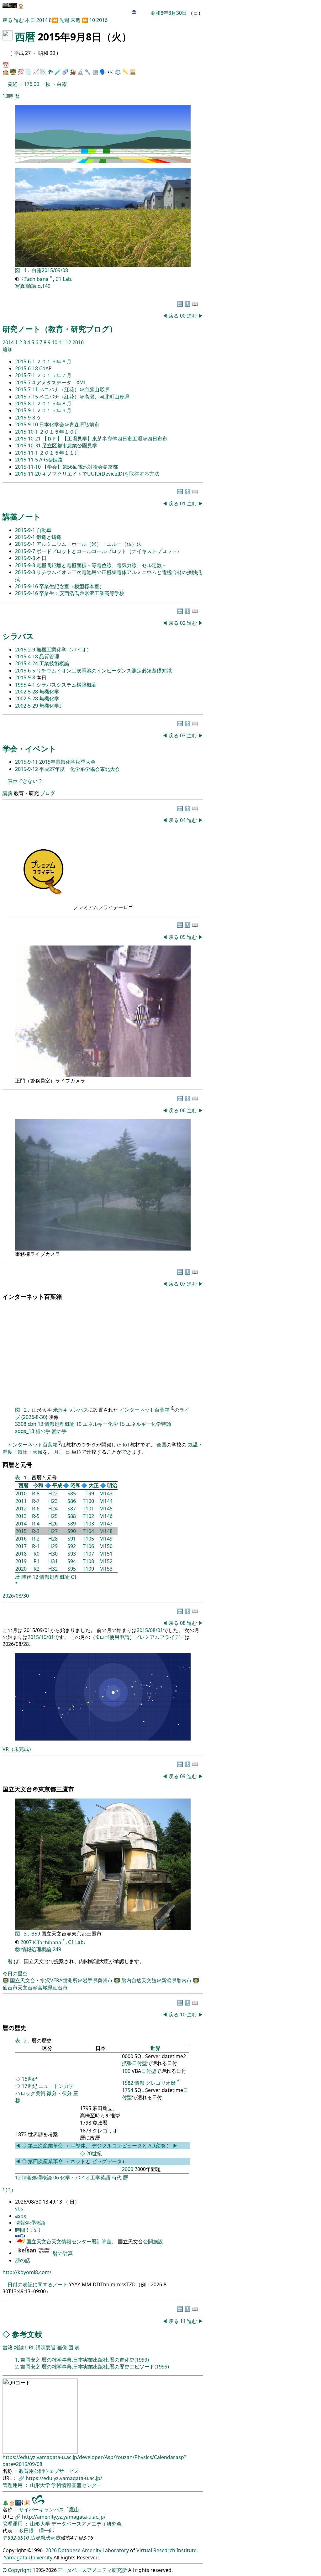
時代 (26, 1577)
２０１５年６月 (54, 361)
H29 (53, 1546)
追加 (8, 349)
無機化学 (49, 692)
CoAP (45, 368)
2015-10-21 (29, 439)
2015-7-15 (27, 397)
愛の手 (59, 1431)
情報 (139, 2083)
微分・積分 (59, 2093)
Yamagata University (28, 2558)
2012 (21, 1509)
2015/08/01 (150, 1630)
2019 (21, 1561)
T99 (90, 1493)
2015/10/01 (41, 1637)
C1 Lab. (64, 279)
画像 (62, 2347)
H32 (53, 1569)
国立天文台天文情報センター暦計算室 (69, 2241)
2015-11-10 (29, 467)
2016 (102, 20)
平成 (57, 1485)
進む (19, 20)
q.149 (44, 286)
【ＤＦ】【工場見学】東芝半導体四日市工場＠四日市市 (105, 439)
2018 (21, 1554)
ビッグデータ (107, 2161)
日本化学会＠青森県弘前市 (69, 424)
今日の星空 (15, 1973)
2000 (128, 2169)
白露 (62, 84)
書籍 (8, 2347)
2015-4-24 (27, 663)
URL (30, 2347)
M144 (106, 1501)
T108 (88, 1561)
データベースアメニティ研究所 (92, 2570)
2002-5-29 (27, 706)
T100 (88, 1501)
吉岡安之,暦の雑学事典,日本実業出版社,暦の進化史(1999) (85, 2360)
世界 (155, 2048)
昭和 (76, 1485)
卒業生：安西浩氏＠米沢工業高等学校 (82, 593)
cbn (32, 1424)
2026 (51, 2550)
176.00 (32, 84)
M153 (106, 1569)
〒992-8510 (16, 2538)
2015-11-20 (29, 474)
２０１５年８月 (54, 403)
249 (57, 1949)
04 (183, 820)
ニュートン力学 (56, 2086)
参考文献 (27, 2334)
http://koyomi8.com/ (27, 2272)
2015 (21, 1531)
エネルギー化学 (100, 1424)
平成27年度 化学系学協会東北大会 (80, 769)
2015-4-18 (27, 656)
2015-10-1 (27, 432)
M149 (106, 1539)
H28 (53, 1539)
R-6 (36, 1509)
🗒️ (28, 72)
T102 (88, 1516)
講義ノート (22, 516)
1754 (128, 2090)
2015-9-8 (26, 418)
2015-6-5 (26, 671)
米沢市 (53, 2538)
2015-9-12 (27, 769)
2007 (26, 1942)
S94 (72, 1561)
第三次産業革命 (46, 2146)
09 (183, 1776)
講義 (8, 793)
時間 (21, 2230)
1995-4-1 (26, 685)
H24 (53, 1509)
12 (69, 342)
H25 (53, 1516)
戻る (8, 20)
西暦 (25, 37)
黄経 (13, 84)
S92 (72, 1546)
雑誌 (19, 2347)
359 (37, 1934)
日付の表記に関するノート (38, 2284)
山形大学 (41, 2485)
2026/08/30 (16, 1596)
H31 (53, 1561)
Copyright (20, 2570)
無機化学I (50, 706)
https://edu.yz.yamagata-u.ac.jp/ (64, 2478)
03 (183, 735)
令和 (38, 1485)
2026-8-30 (34, 1417)
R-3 (36, 1531)
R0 (37, 1554)
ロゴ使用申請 (114, 1637)
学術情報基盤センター (76, 2485)
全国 (161, 1445)
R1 (37, 1561)
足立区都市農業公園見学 (70, 445)
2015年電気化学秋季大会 (67, 762)
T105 (88, 1539)
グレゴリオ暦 (161, 2083)
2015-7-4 (26, 382)
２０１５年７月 (54, 375)
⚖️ (118, 72)
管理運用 (13, 2485)
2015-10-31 (29, 445)
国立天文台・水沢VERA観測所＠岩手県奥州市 (62, 1980)
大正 (94, 1485)
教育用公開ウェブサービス (49, 2471)
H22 (53, 1493)
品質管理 (49, 656)
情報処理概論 (60, 1424)
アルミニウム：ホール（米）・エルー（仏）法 (89, 544)
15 (122, 1424)
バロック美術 (30, 2093)
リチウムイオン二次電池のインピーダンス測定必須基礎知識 (104, 671)
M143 (106, 1493)
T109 (88, 1569)
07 (183, 1284)
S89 (72, 1524)
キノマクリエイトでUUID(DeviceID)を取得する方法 (101, 474)
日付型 (149, 2071)
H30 (53, 1554)
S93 (72, 1554)
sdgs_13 (25, 1431)
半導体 (78, 2146)
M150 (106, 1546)
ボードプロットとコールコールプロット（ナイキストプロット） (109, 551)
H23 (53, 1501)
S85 (72, 1493)
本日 (30, 20)
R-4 (36, 1524)
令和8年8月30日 (169, 13)
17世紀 (29, 2086)
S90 (72, 1531)
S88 (72, 1516)
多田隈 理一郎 (36, 2531)
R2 (37, 1569)
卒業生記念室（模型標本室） (72, 586)
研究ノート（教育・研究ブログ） (60, 329)
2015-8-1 (26, 403)
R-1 (36, 1546)
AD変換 (157, 2146)
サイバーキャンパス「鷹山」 (51, 2510)
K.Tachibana (35, 279)
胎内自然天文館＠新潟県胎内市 (157, 1980)
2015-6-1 (26, 361)
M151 (106, 1554)
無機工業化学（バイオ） (64, 650)
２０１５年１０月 (59, 432)
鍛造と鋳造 (49, 537)
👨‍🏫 (13, 72)
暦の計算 (63, 2253)
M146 (106, 1516)
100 (126, 2071)
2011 (21, 1501)
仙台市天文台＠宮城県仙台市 (35, 1988)
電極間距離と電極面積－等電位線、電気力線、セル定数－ (102, 565)
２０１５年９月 (54, 410)
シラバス (18, 636)
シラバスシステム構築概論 (66, 685)
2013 (21, 1516)
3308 (21, 1424)
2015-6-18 (27, 368)
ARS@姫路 (51, 460)
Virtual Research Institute (166, 2550)
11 (62, 342)
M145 (106, 1509)
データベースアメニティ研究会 (87, 2524)
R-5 (36, 1516)
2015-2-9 (26, 650)
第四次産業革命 (45, 2161)
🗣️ (103, 72)
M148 (106, 1531)
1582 (128, 2083)
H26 (53, 1524)
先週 (64, 20)
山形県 (38, 2538)
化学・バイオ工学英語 (85, 2178)
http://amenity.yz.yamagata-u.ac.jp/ (64, 2517)
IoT (126, 1445)
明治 (112, 1485)
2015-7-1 (26, 375)
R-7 (36, 1501)
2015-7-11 (27, 389)
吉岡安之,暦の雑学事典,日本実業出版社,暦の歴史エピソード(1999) (95, 2367)
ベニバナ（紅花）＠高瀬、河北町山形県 (84, 397)
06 (183, 1110)
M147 (106, 1524)
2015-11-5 (27, 460)
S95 (72, 1569)
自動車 (44, 530)
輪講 (31, 286)
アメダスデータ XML (61, 382)
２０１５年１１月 (59, 453)
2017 (21, 1546)
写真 (20, 286)
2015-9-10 (27, 424)
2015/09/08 (55, 270)
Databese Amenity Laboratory (93, 2550)
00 (183, 316)
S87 (72, 1509)
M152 (106, 1561)
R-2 (36, 1539)
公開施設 (153, 2241)
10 (92, 20)
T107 (88, 1554)
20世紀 (94, 2153)
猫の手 (43, 1431)
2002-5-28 (27, 692)
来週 (76, 20)
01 (183, 503)
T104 (88, 1531)
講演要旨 (46, 2347)
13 (40, 1424)
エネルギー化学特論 (149, 1424)
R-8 (36, 1493)
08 (183, 1623)
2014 (43, 20)
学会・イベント (29, 748)
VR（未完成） (18, 1749)
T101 (88, 1509)
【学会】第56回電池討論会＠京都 (80, 467)
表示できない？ (25, 781)
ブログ (48, 793)
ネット (78, 2161)
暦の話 (23, 2260)
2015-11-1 (27, 453)
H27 (53, 1531)
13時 (8, 96)
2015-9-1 (26, 410)
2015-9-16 (27, 586)
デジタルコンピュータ (117, 2146)
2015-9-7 (26, 551)
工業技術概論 (54, 663)
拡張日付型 (134, 2063)
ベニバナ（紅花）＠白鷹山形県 (74, 389)
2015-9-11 (27, 762)
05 (183, 937)
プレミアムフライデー (160, 1637)
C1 (74, 1577)
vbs (19, 2209)
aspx (21, 2216)
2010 (21, 1493)
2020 (21, 1569)
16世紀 (29, 2079)
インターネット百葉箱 (145, 1410)
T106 (88, 1546)
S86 (72, 1501)
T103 (88, 1524)
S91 (72, 1539)
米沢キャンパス (71, 1410)
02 (183, 623)
